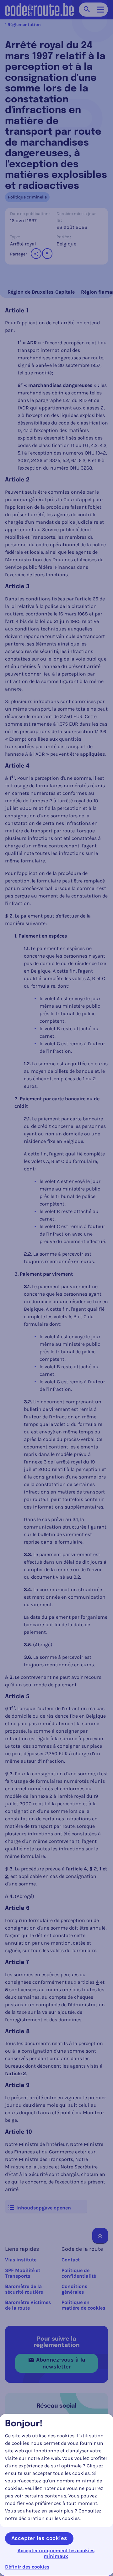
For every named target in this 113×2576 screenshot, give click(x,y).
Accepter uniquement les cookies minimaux (56, 2553)
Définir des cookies (27, 2567)
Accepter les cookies (39, 2538)
